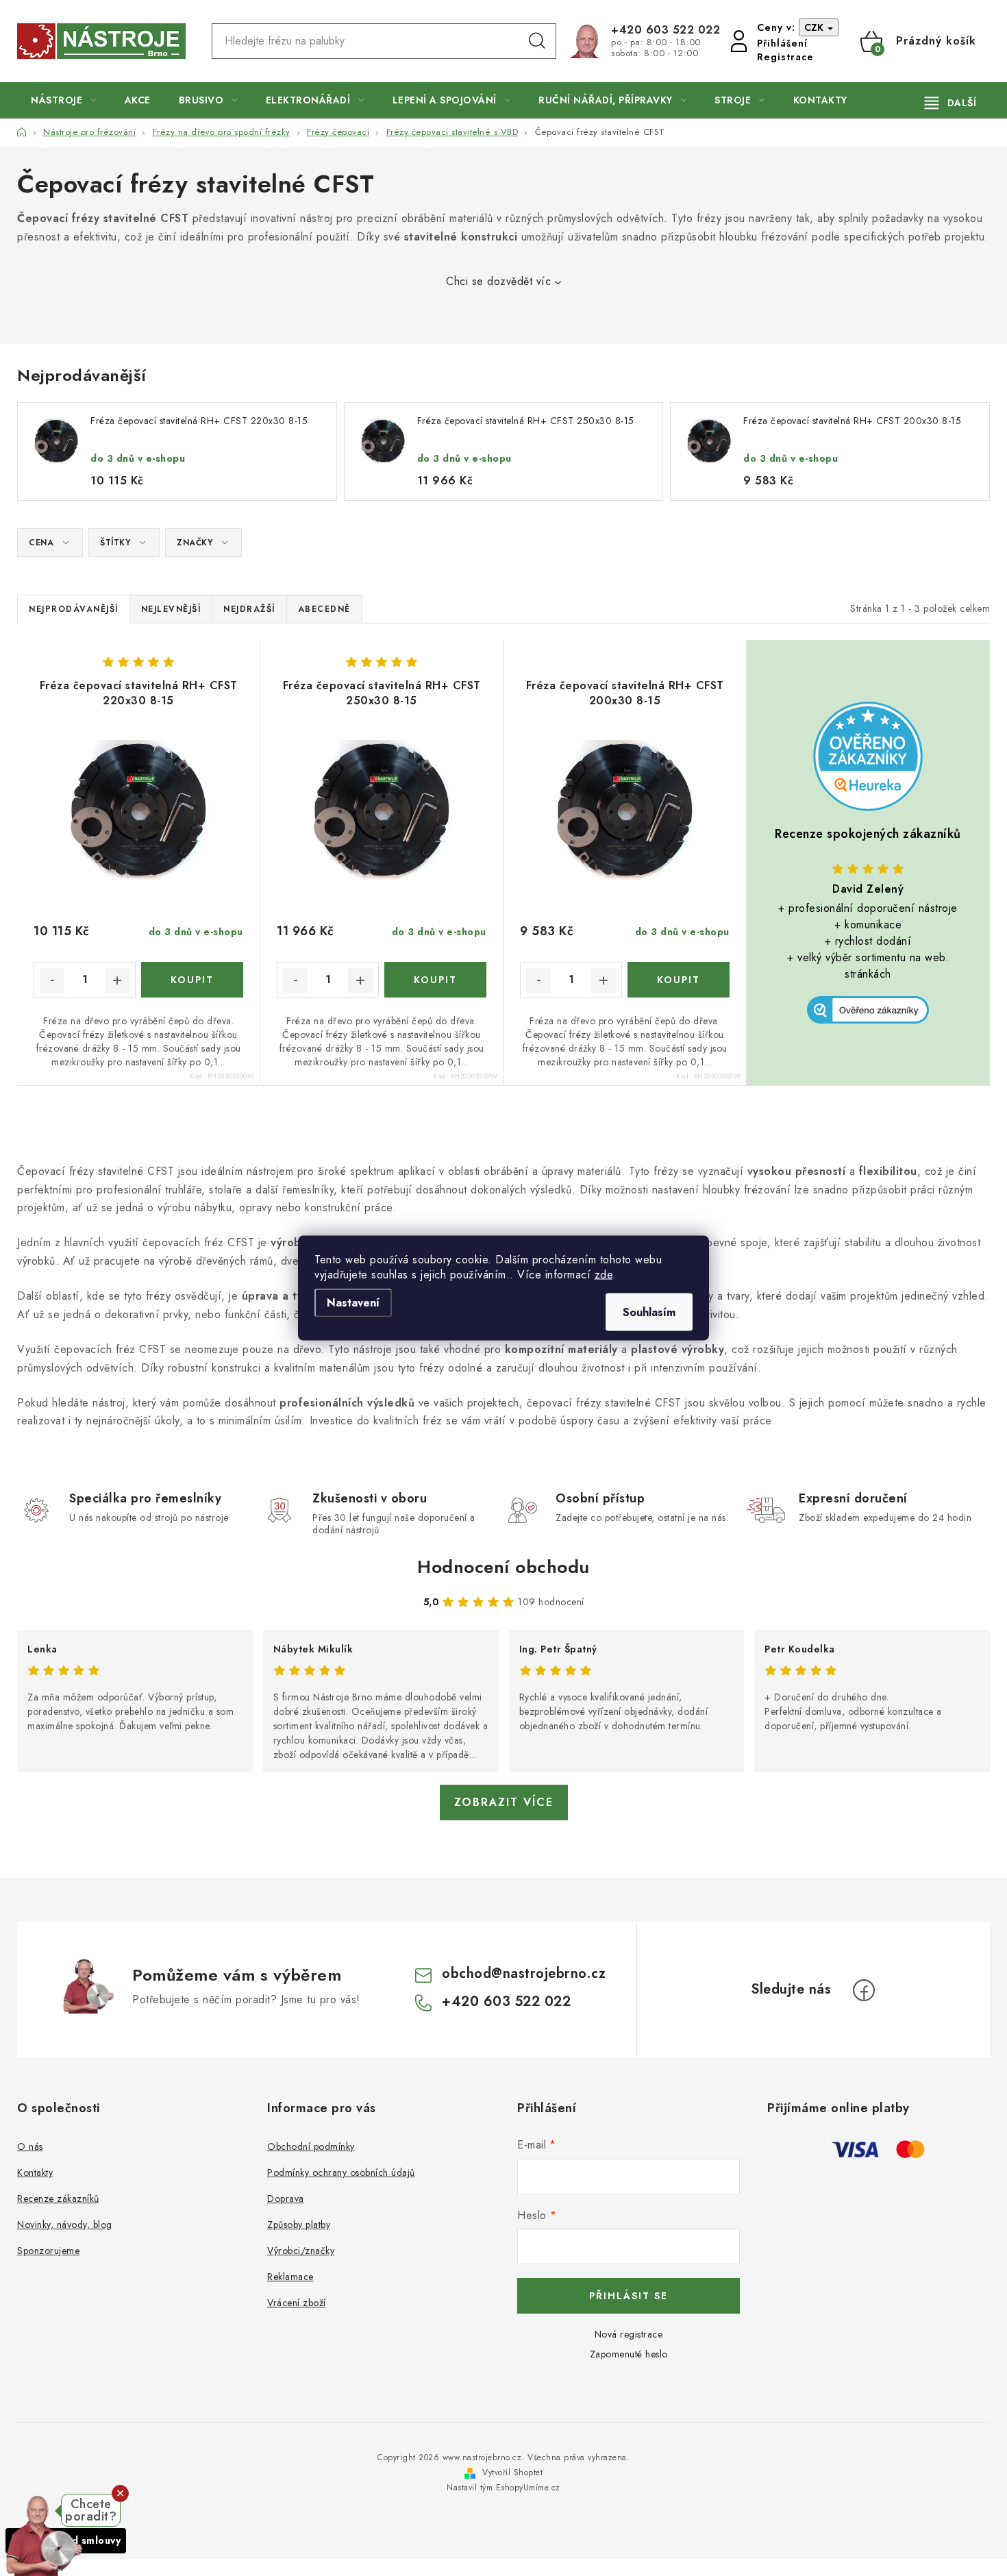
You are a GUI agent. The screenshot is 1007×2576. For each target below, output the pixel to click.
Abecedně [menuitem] (324, 609)
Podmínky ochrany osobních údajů (341, 2172)
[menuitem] (64, 100)
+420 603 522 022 (666, 30)
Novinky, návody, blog (65, 2225)
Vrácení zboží (297, 2303)
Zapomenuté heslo (629, 2354)
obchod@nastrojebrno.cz (524, 1973)
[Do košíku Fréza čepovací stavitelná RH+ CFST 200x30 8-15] (679, 980)
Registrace (785, 57)
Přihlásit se (629, 2296)
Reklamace (290, 2277)
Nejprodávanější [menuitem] (74, 609)
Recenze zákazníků (58, 2199)
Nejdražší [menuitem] (249, 609)
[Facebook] (864, 1990)
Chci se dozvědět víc (498, 281)
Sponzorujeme (48, 2251)
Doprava (286, 2199)
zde (604, 1275)
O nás (30, 2146)
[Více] (950, 103)
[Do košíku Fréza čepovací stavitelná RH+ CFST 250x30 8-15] (435, 980)
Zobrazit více (504, 1802)
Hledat (537, 41)
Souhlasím (649, 1312)
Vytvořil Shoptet (512, 2473)
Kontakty (35, 2172)
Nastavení (353, 1303)
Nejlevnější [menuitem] (171, 609)
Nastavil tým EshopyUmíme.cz (503, 2488)
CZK (815, 27)
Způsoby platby (299, 2225)
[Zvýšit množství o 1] (117, 980)
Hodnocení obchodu (503, 1567)
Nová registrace (629, 2334)
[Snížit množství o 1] (52, 980)
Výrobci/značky (301, 2251)
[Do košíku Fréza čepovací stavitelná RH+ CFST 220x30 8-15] (192, 980)
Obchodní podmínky (311, 2146)
